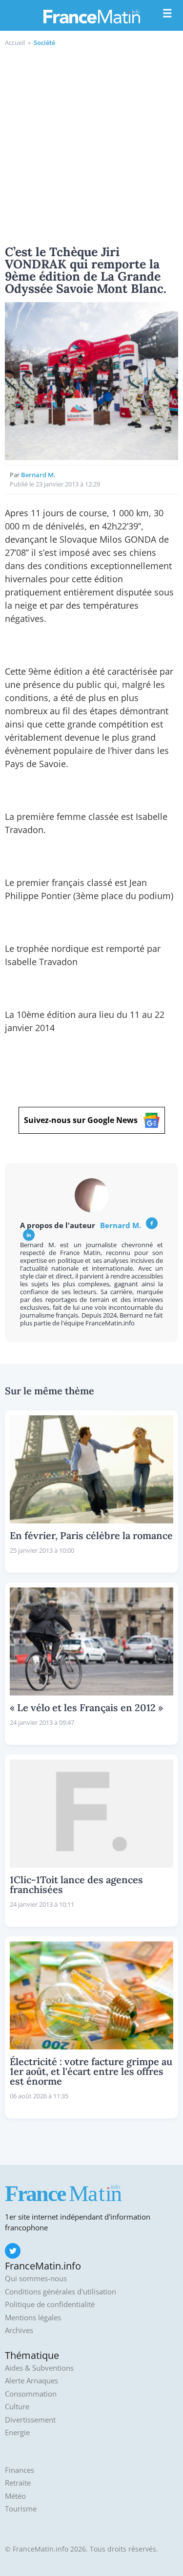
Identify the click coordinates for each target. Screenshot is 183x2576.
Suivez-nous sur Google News (81, 1120)
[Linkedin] (29, 1235)
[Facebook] (152, 1223)
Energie (17, 2433)
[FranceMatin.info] (92, 16)
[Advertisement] (91, 144)
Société (44, 43)
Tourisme (21, 2509)
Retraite (18, 2483)
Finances (20, 2470)
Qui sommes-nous (36, 2279)
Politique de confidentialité (50, 2304)
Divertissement (30, 2420)
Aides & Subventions (39, 2368)
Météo (15, 2496)
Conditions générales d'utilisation (61, 2292)
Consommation (31, 2394)
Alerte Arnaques (31, 2381)
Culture (17, 2407)
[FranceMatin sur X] (13, 2251)
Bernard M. (38, 475)
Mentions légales (33, 2318)
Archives (19, 2330)
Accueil (15, 43)
